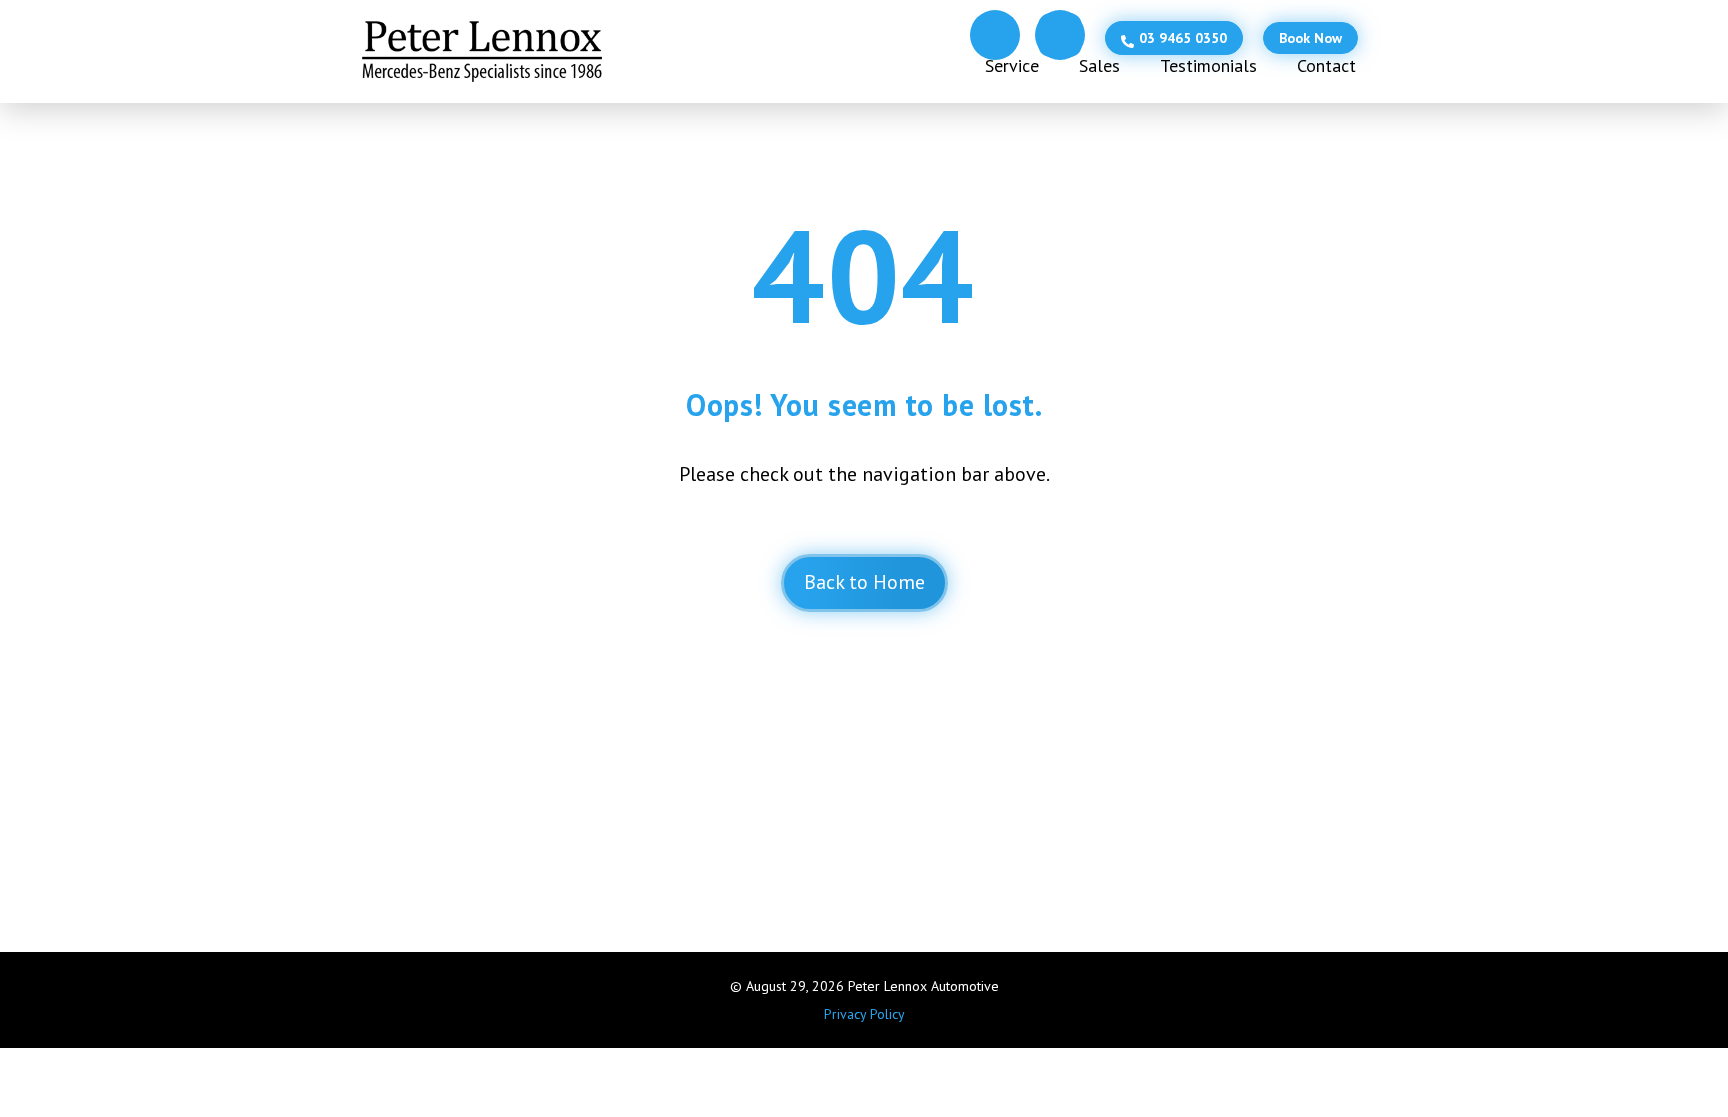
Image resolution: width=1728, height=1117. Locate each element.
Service (1012, 65)
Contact (1326, 65)
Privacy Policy (864, 1014)
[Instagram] (1060, 35)
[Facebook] (995, 35)
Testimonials (1208, 65)
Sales (1099, 65)
